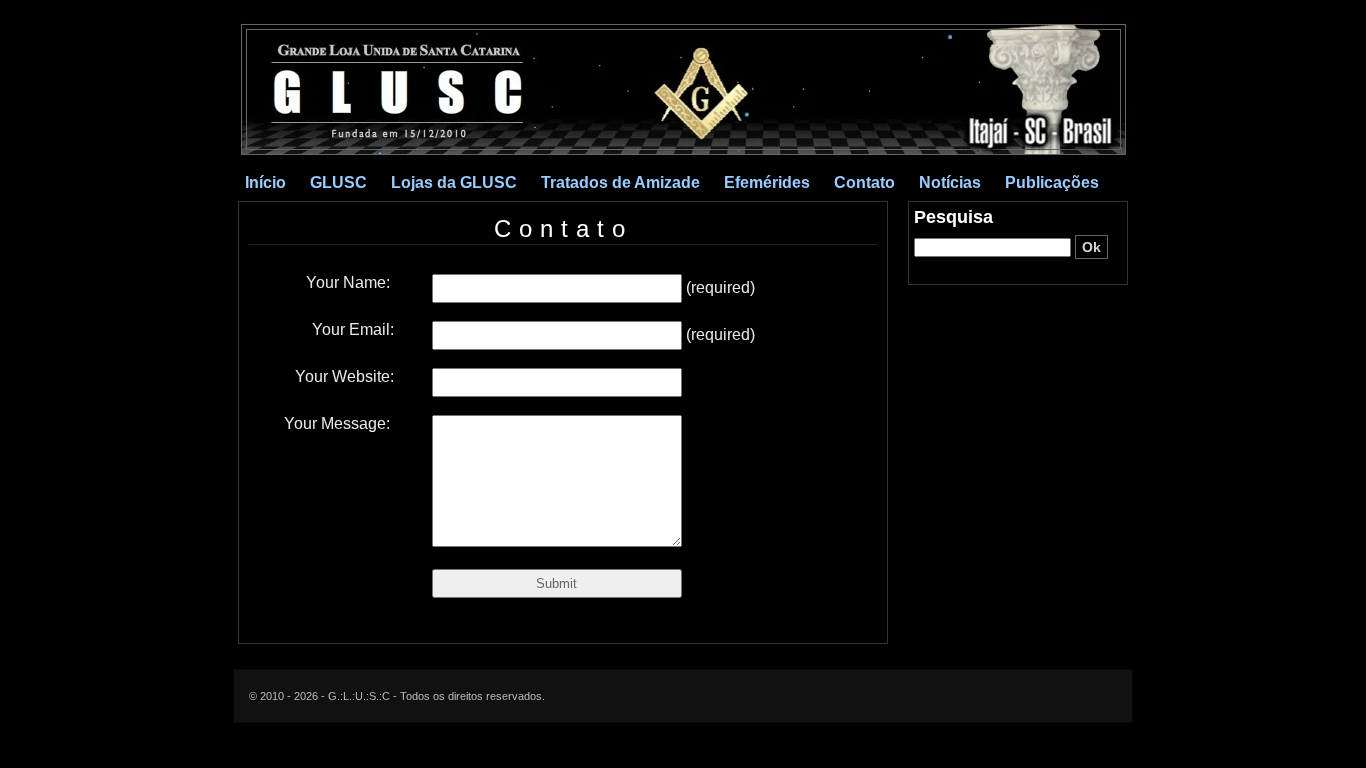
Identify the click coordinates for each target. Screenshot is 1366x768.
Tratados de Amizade (620, 182)
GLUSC (338, 182)
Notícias (950, 182)
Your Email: (353, 329)
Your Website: (344, 376)
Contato (864, 182)
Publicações (1052, 182)
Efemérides (767, 182)
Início (265, 182)
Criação (1098, 696)
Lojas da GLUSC (454, 182)
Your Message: (339, 423)
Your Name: (350, 282)
